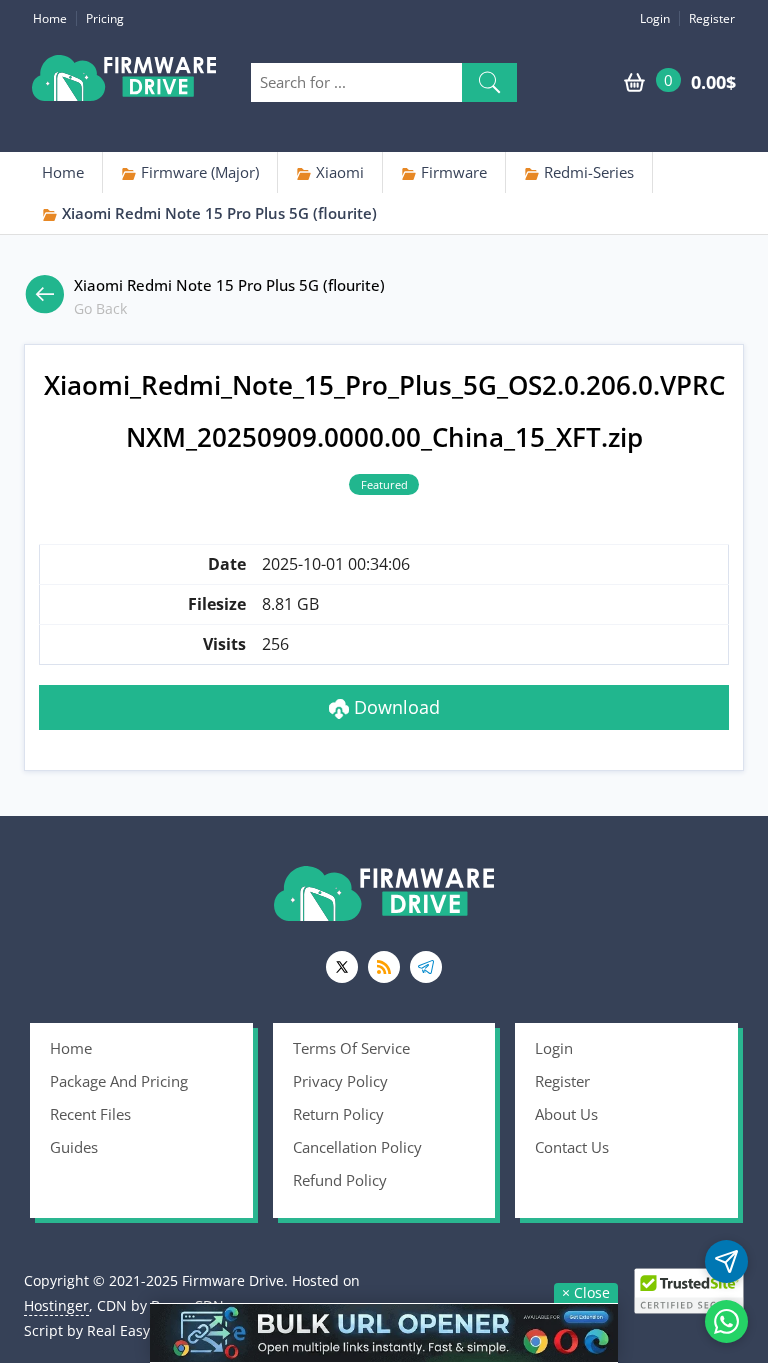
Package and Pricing (119, 1081)
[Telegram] (426, 967)
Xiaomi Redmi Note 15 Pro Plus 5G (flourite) (217, 213)
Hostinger (56, 1305)
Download (394, 707)
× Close (586, 1292)
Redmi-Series (587, 172)
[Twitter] (342, 967)
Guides (74, 1147)
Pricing (105, 18)
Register (712, 18)
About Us (566, 1114)
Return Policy (338, 1114)
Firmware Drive (124, 82)
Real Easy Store (138, 1330)
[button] (489, 82)
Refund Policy (340, 1180)
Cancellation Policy (357, 1147)
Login (655, 18)
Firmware (452, 172)
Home (50, 18)
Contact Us (572, 1147)
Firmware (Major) (198, 172)
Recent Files (90, 1114)
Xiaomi (338, 172)
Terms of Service (351, 1048)
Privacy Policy (340, 1081)
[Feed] (384, 967)
